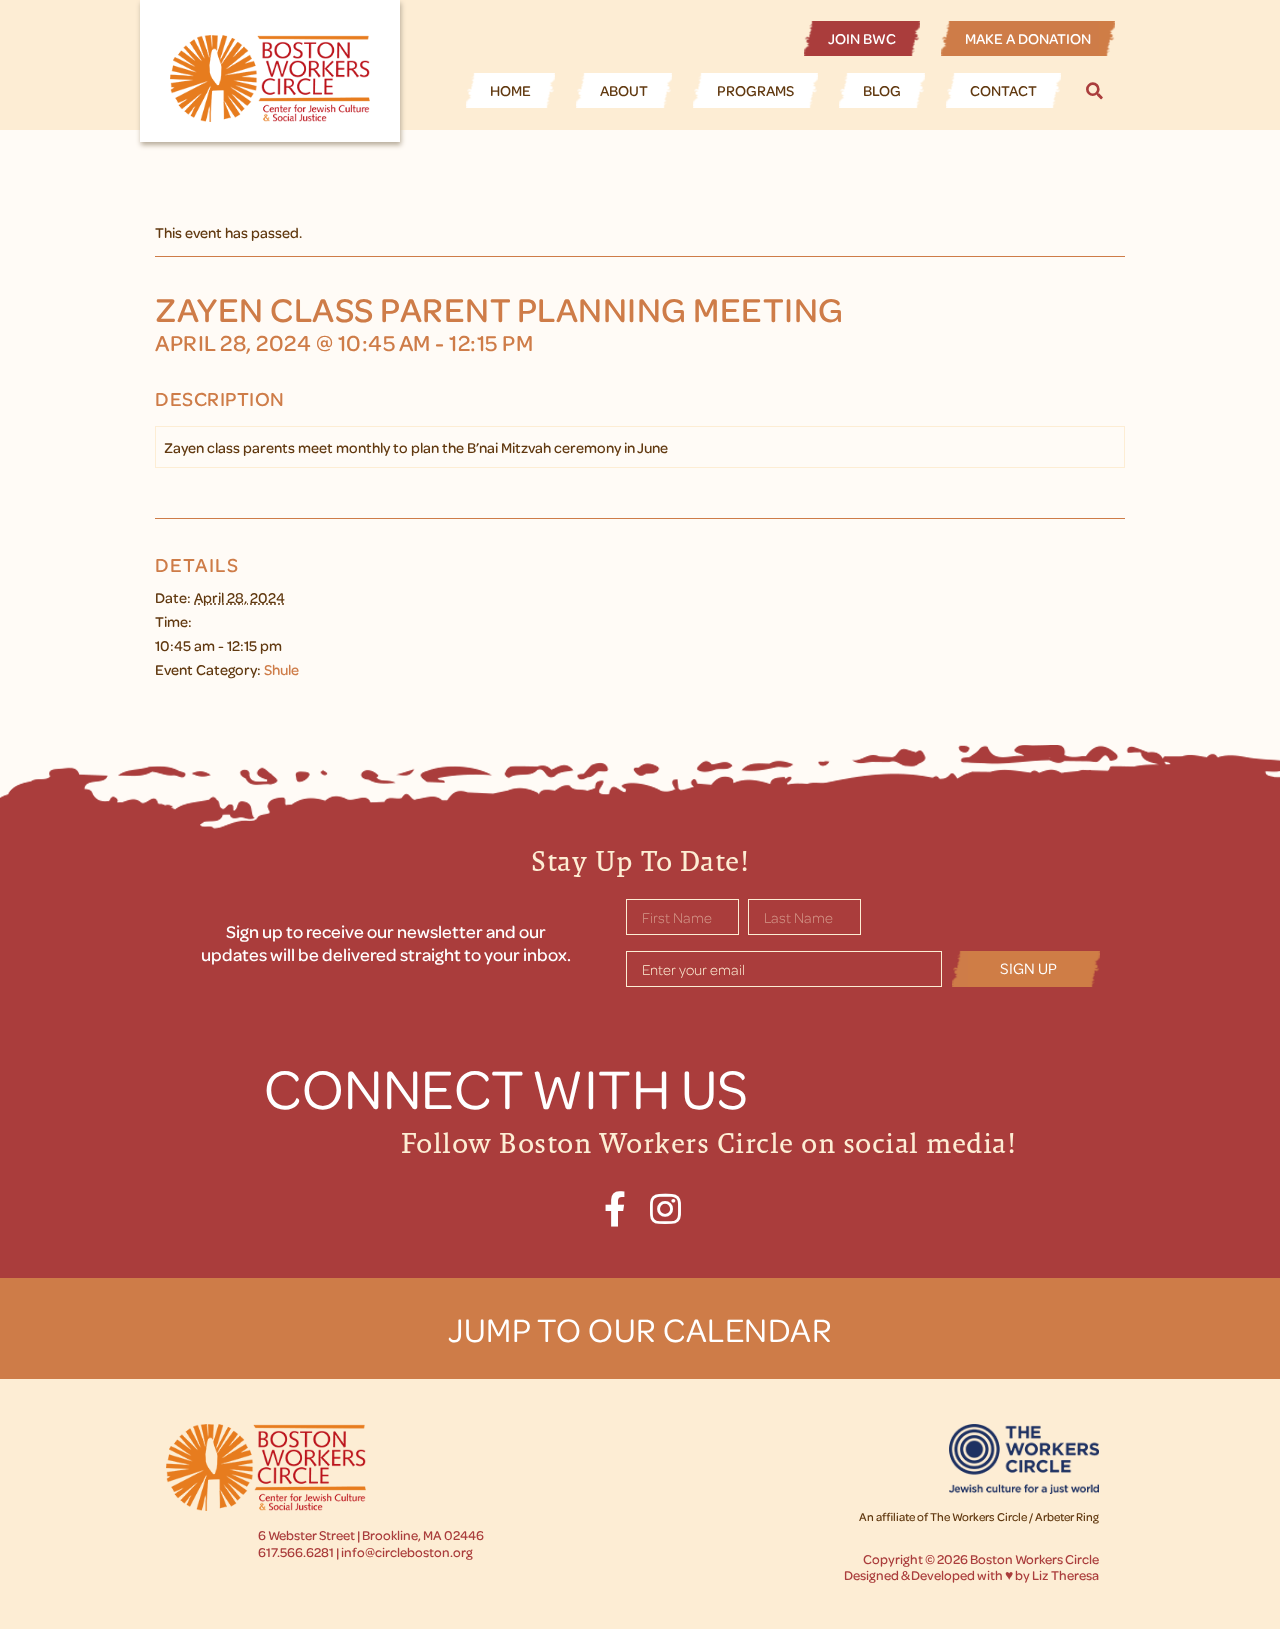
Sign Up (1028, 968)
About (624, 90)
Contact (1003, 90)
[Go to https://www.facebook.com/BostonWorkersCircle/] (615, 1209)
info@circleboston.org (407, 1551)
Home (510, 90)
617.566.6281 (296, 1551)
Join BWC (862, 38)
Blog (882, 90)
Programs (755, 90)
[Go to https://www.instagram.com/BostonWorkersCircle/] (665, 1209)
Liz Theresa (1065, 1574)
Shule (281, 669)
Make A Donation (1028, 38)
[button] (1098, 91)
